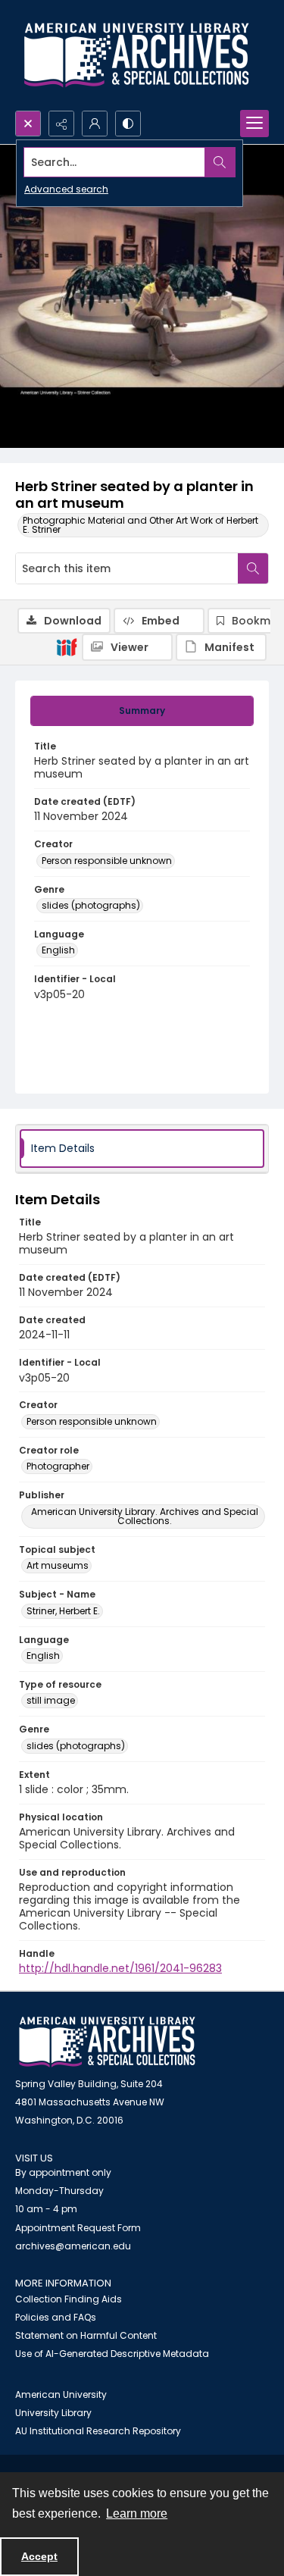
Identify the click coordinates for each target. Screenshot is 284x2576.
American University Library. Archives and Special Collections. (145, 1516)
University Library (53, 2413)
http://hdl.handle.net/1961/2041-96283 (120, 1968)
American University (61, 2394)
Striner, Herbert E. (63, 1611)
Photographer (58, 1466)
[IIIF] (67, 646)
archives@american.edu (73, 2246)
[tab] (142, 711)
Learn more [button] (137, 2513)
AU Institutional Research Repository (98, 2431)
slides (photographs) (91, 905)
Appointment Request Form (78, 2228)
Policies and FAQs (56, 2317)
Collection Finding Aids (69, 2299)
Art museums (58, 1565)
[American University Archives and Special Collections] (107, 2042)
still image (51, 1700)
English (58, 950)
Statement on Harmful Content (86, 2335)
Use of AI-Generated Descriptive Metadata (112, 2354)
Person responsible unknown (107, 861)
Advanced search (66, 189)
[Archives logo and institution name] (136, 55)
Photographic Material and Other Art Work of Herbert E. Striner (140, 525)
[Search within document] (253, 568)
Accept (39, 2556)
